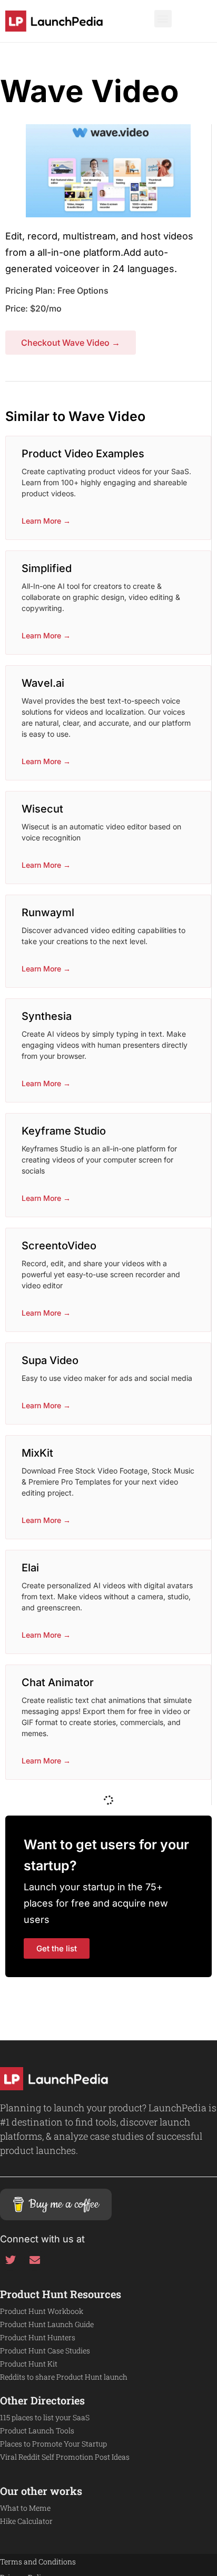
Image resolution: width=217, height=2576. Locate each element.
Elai (30, 1568)
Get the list (57, 2385)
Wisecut (42, 809)
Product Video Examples (83, 454)
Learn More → (46, 521)
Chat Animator (58, 1682)
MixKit (37, 1453)
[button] (163, 19)
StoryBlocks (52, 2038)
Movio (37, 1923)
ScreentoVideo (59, 1246)
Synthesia (47, 1016)
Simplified (47, 568)
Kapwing (43, 1808)
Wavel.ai (43, 683)
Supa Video (50, 1360)
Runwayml (48, 913)
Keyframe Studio (64, 1131)
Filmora (40, 2141)
